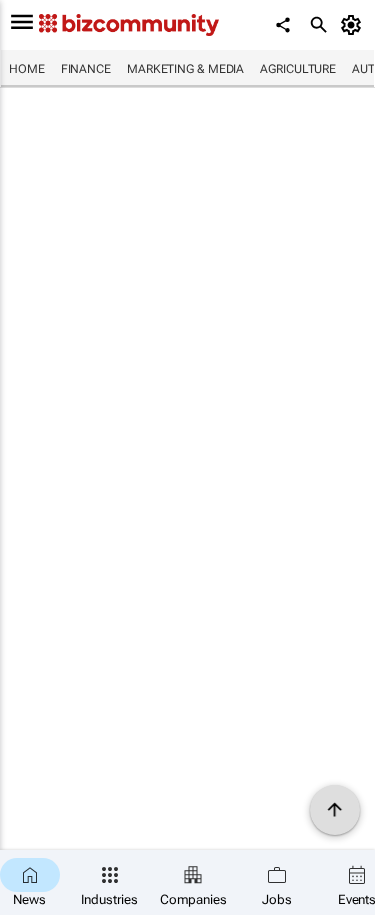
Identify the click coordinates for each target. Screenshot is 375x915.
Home (27, 69)
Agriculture (298, 69)
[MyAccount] (354, 25)
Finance (86, 69)
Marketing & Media (185, 69)
